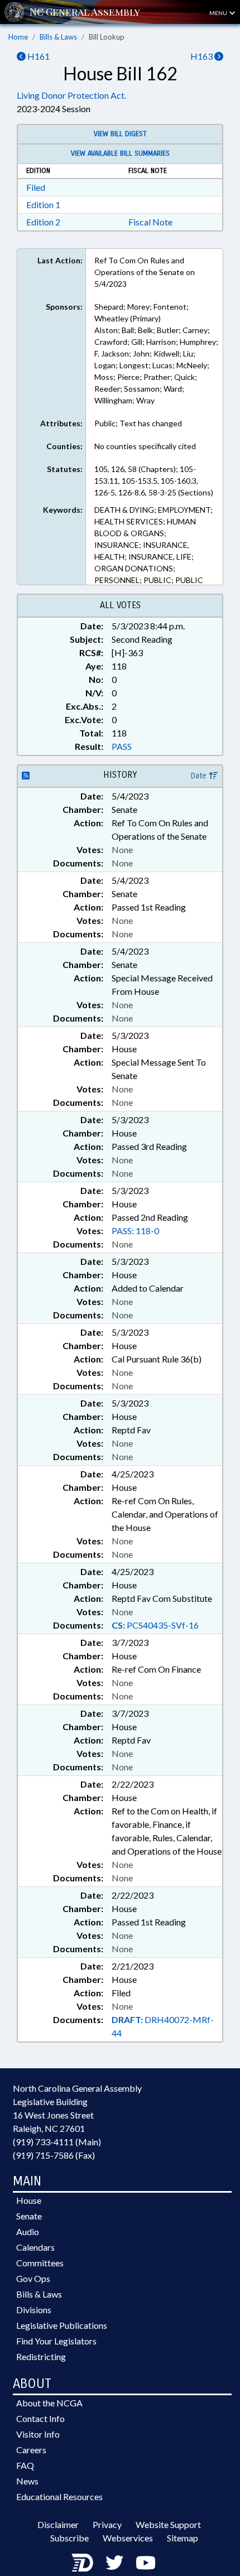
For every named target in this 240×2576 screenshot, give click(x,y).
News (27, 2481)
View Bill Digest (120, 134)
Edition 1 (43, 204)
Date (200, 776)
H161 (38, 56)
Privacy (107, 2524)
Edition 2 (43, 222)
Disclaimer (58, 2524)
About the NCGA (49, 2403)
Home (18, 37)
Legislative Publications (62, 2325)
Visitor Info (38, 2434)
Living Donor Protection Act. (71, 95)
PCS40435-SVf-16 (155, 1625)
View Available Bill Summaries (120, 153)
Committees (40, 2263)
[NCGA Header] (85, 12)
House (29, 2200)
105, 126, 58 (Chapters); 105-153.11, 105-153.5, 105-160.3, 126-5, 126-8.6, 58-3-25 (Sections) (154, 481)
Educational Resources (59, 2496)
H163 (202, 56)
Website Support (168, 2524)
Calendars (35, 2247)
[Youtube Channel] (146, 2562)
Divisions (34, 2310)
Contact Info (40, 2418)
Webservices (128, 2538)
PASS (122, 746)
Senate (29, 2216)
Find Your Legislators (56, 2341)
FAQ (25, 2465)
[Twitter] (114, 2562)
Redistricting (41, 2356)
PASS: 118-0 (135, 1231)
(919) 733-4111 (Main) (57, 2142)
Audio (28, 2231)
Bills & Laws (58, 37)
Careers (31, 2450)
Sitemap (183, 2538)
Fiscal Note (150, 222)
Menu (219, 13)
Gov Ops (33, 2278)
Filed (36, 187)
